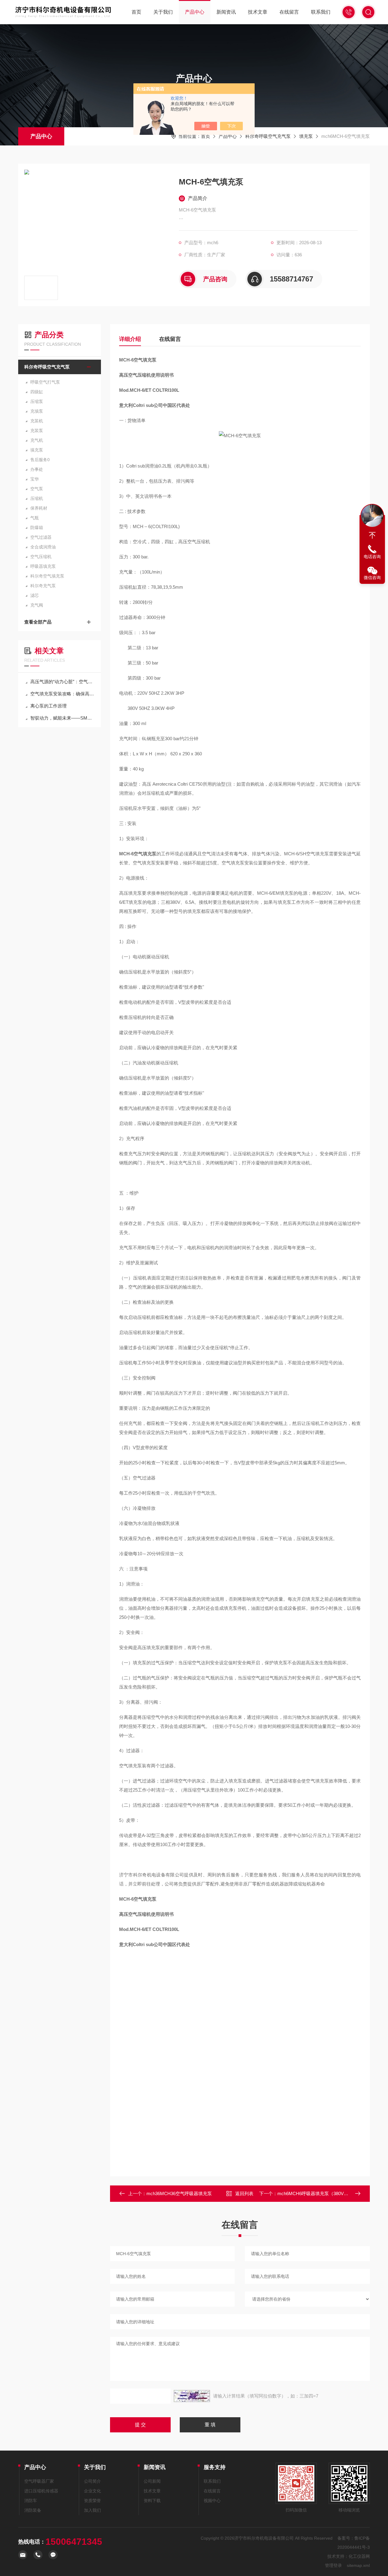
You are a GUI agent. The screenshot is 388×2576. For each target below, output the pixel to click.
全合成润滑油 (43, 547)
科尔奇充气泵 (43, 586)
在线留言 (289, 12)
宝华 (35, 479)
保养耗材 (39, 508)
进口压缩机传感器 (41, 2491)
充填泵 (37, 411)
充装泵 (37, 431)
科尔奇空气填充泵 (47, 576)
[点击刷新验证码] (192, 2396)
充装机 (37, 421)
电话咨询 (372, 557)
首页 (136, 12)
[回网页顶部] (372, 535)
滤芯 (35, 595)
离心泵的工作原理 (48, 706)
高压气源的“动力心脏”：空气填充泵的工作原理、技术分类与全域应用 (63, 682)
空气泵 (37, 489)
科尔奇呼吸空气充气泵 (268, 136)
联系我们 (321, 12)
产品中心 (195, 12)
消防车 (31, 2501)
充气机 (37, 440)
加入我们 (92, 2510)
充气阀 (37, 605)
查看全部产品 (38, 622)
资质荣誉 (92, 2501)
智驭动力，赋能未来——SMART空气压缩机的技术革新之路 (63, 718)
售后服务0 (40, 460)
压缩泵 (37, 401)
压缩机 (37, 498)
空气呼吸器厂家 (39, 2481)
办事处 (37, 469)
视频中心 (212, 2501)
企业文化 (92, 2491)
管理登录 (333, 2565)
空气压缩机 (41, 557)
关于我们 (163, 12)
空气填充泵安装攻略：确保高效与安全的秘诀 (63, 694)
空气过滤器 (41, 537)
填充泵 (306, 136)
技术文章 (258, 12)
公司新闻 (152, 2481)
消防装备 (33, 2510)
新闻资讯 (226, 12)
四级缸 (37, 392)
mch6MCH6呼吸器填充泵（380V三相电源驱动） (326, 2193)
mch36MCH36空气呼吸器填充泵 (179, 2193)
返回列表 (244, 2193)
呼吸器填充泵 (43, 566)
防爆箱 (37, 528)
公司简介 (92, 2481)
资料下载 (152, 2501)
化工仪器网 (359, 2556)
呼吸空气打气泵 (45, 382)
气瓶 (35, 518)
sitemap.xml (358, 2565)
